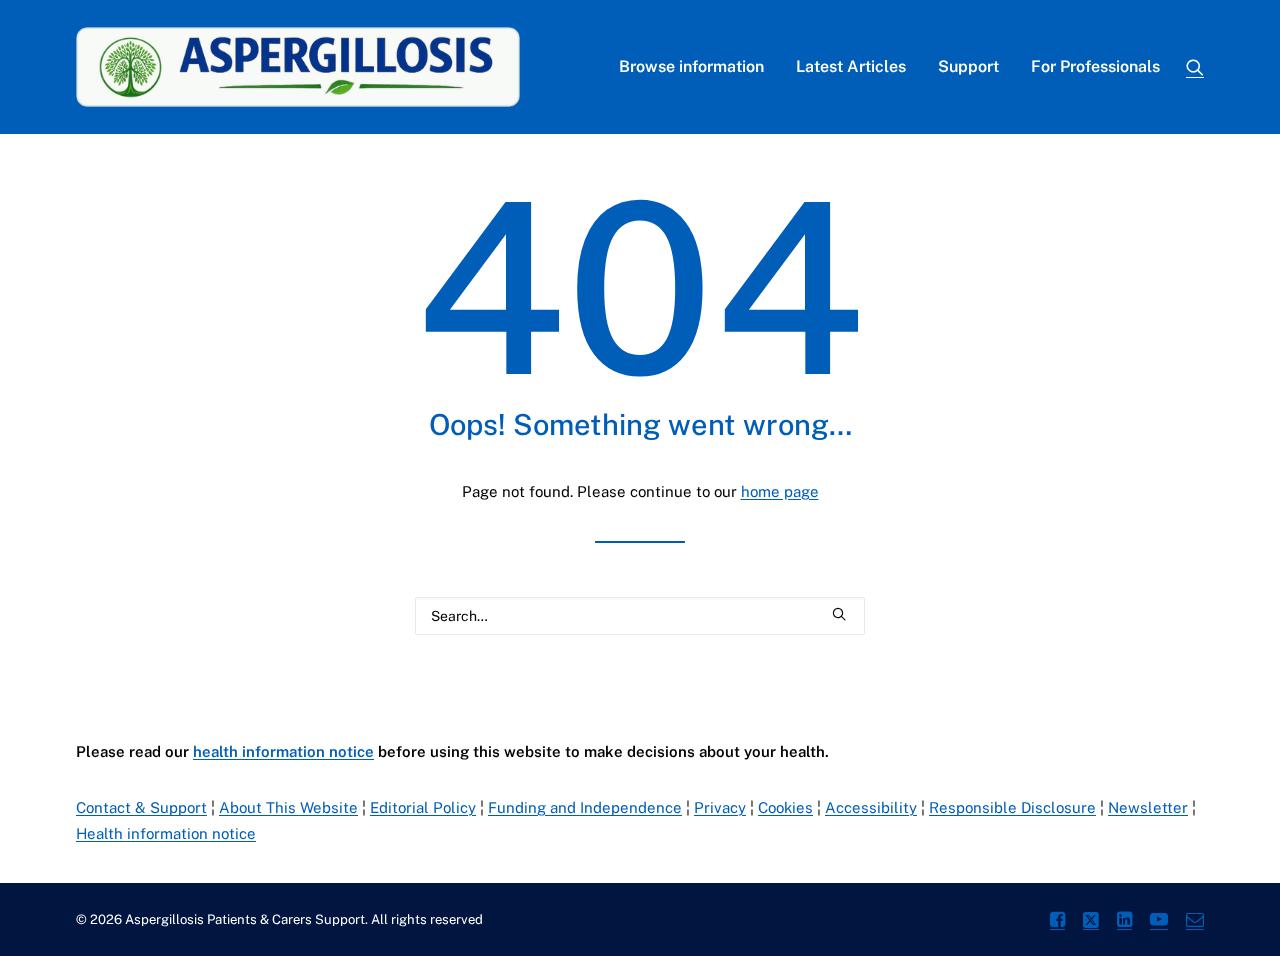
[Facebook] (1057, 922)
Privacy (720, 807)
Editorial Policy (423, 807)
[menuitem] (691, 67)
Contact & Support (141, 807)
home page (780, 491)
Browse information (691, 66)
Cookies (785, 807)
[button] (1195, 67)
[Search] (640, 616)
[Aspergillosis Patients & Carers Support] (298, 67)
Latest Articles (851, 66)
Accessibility (871, 807)
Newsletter (1148, 807)
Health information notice (166, 833)
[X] (1091, 922)
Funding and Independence (585, 807)
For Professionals (1095, 66)
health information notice (283, 751)
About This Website (288, 807)
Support (968, 66)
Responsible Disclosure (1012, 807)
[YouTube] (1159, 922)
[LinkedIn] (1124, 922)
